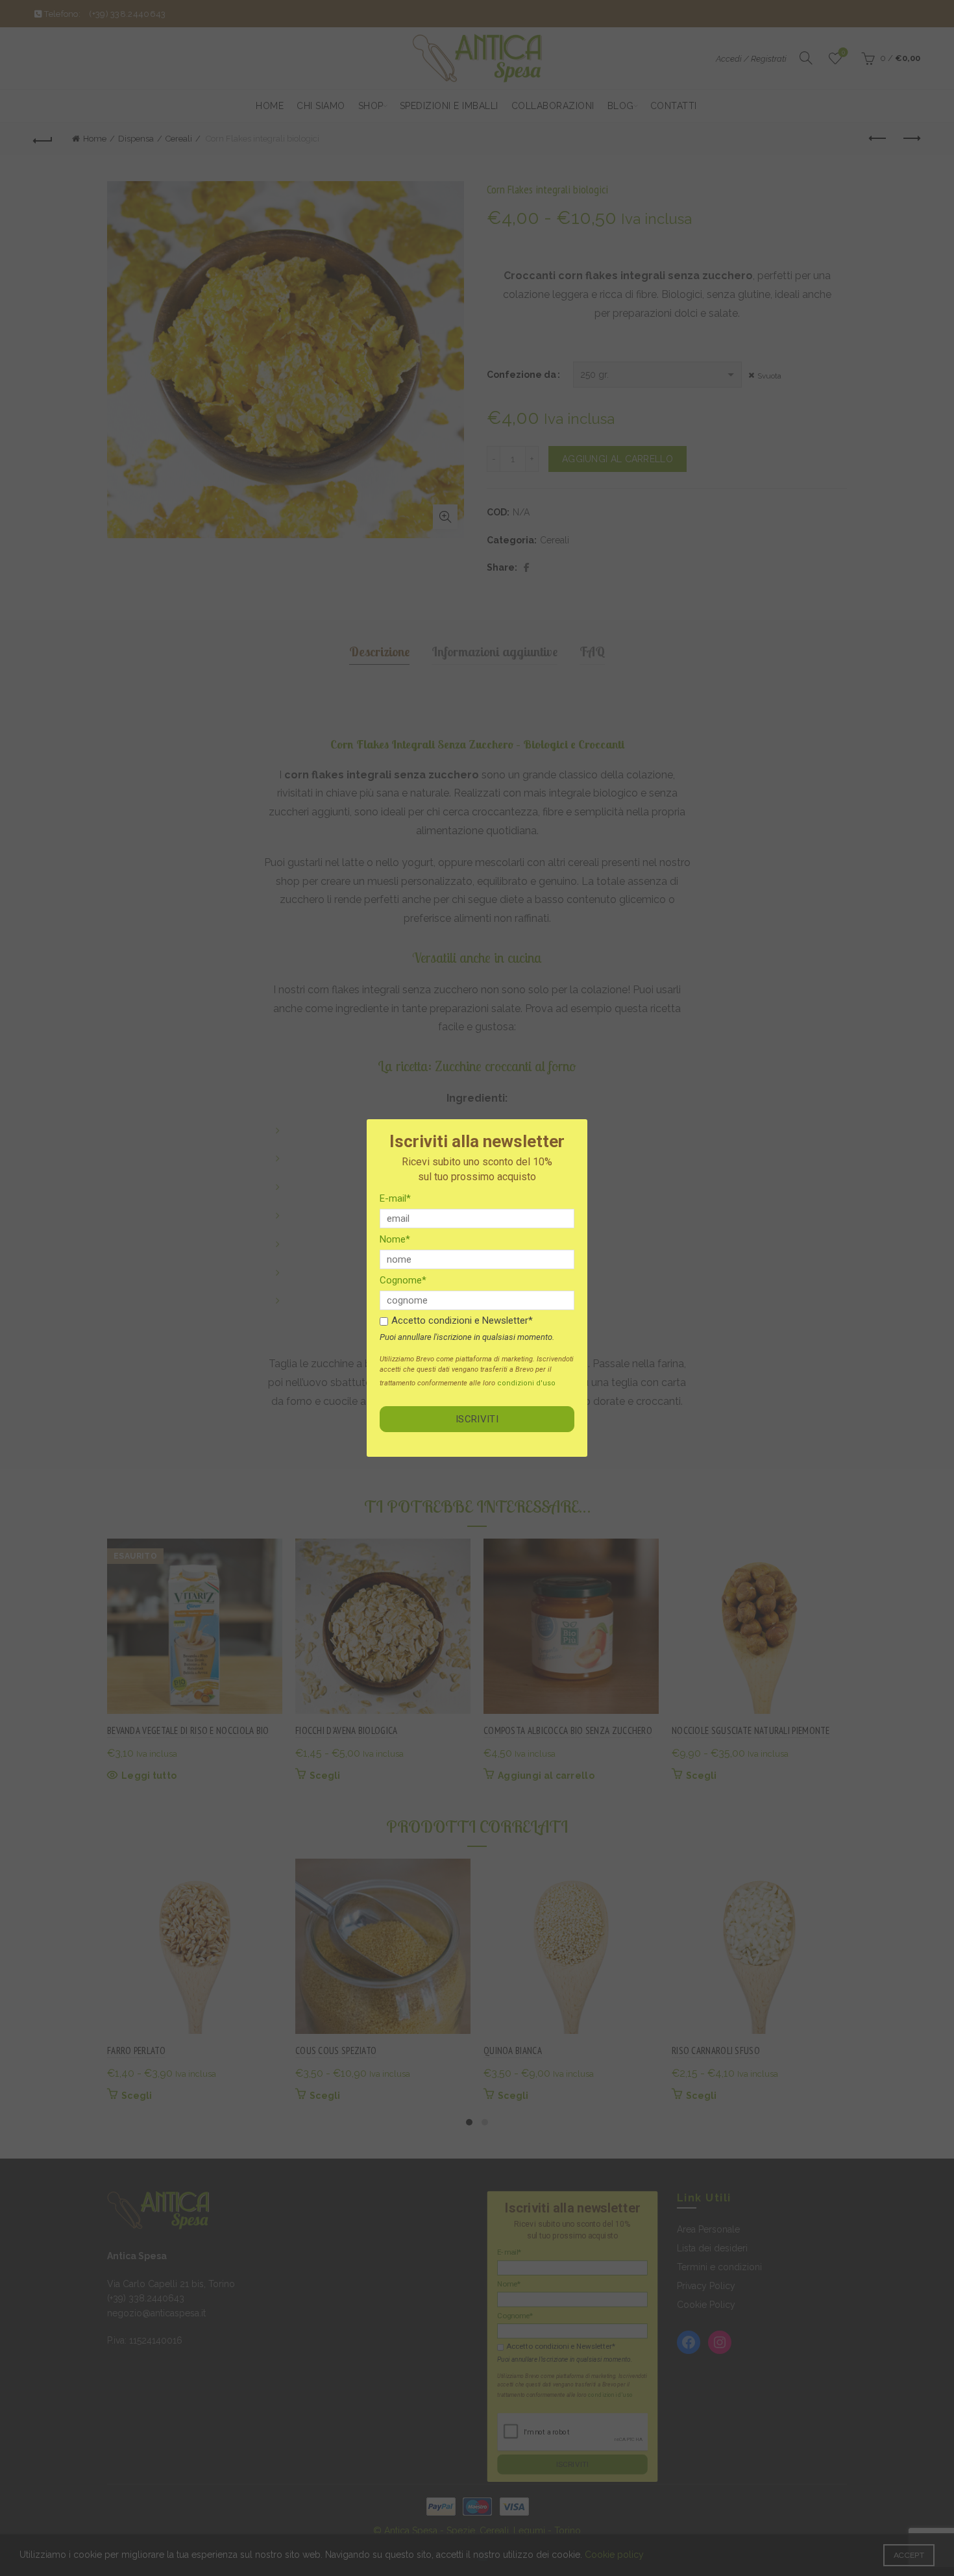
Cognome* (403, 1280)
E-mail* (395, 1198)
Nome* (395, 1239)
